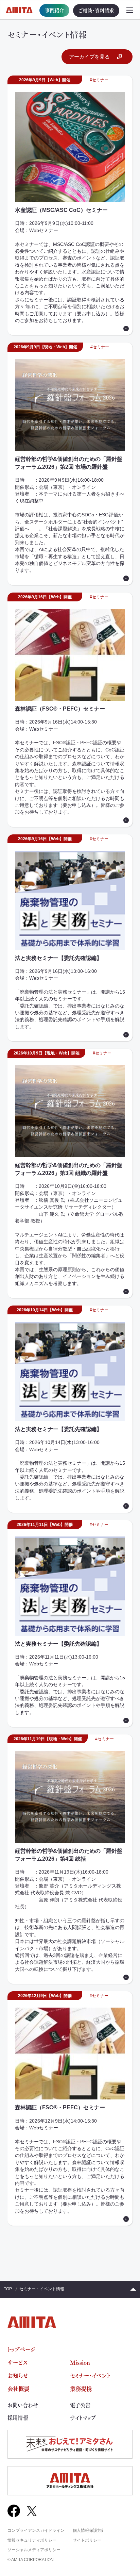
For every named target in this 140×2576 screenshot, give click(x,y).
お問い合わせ (23, 2405)
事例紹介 (54, 10)
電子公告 (80, 2405)
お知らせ (18, 2375)
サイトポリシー (87, 2540)
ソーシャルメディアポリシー (34, 2550)
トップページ (21, 2349)
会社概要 (18, 2388)
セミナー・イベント (90, 2375)
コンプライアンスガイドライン (36, 2530)
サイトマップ (83, 2418)
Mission (80, 2362)
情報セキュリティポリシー (32, 2540)
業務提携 (81, 2388)
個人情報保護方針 (89, 2530)
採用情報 (18, 2418)
